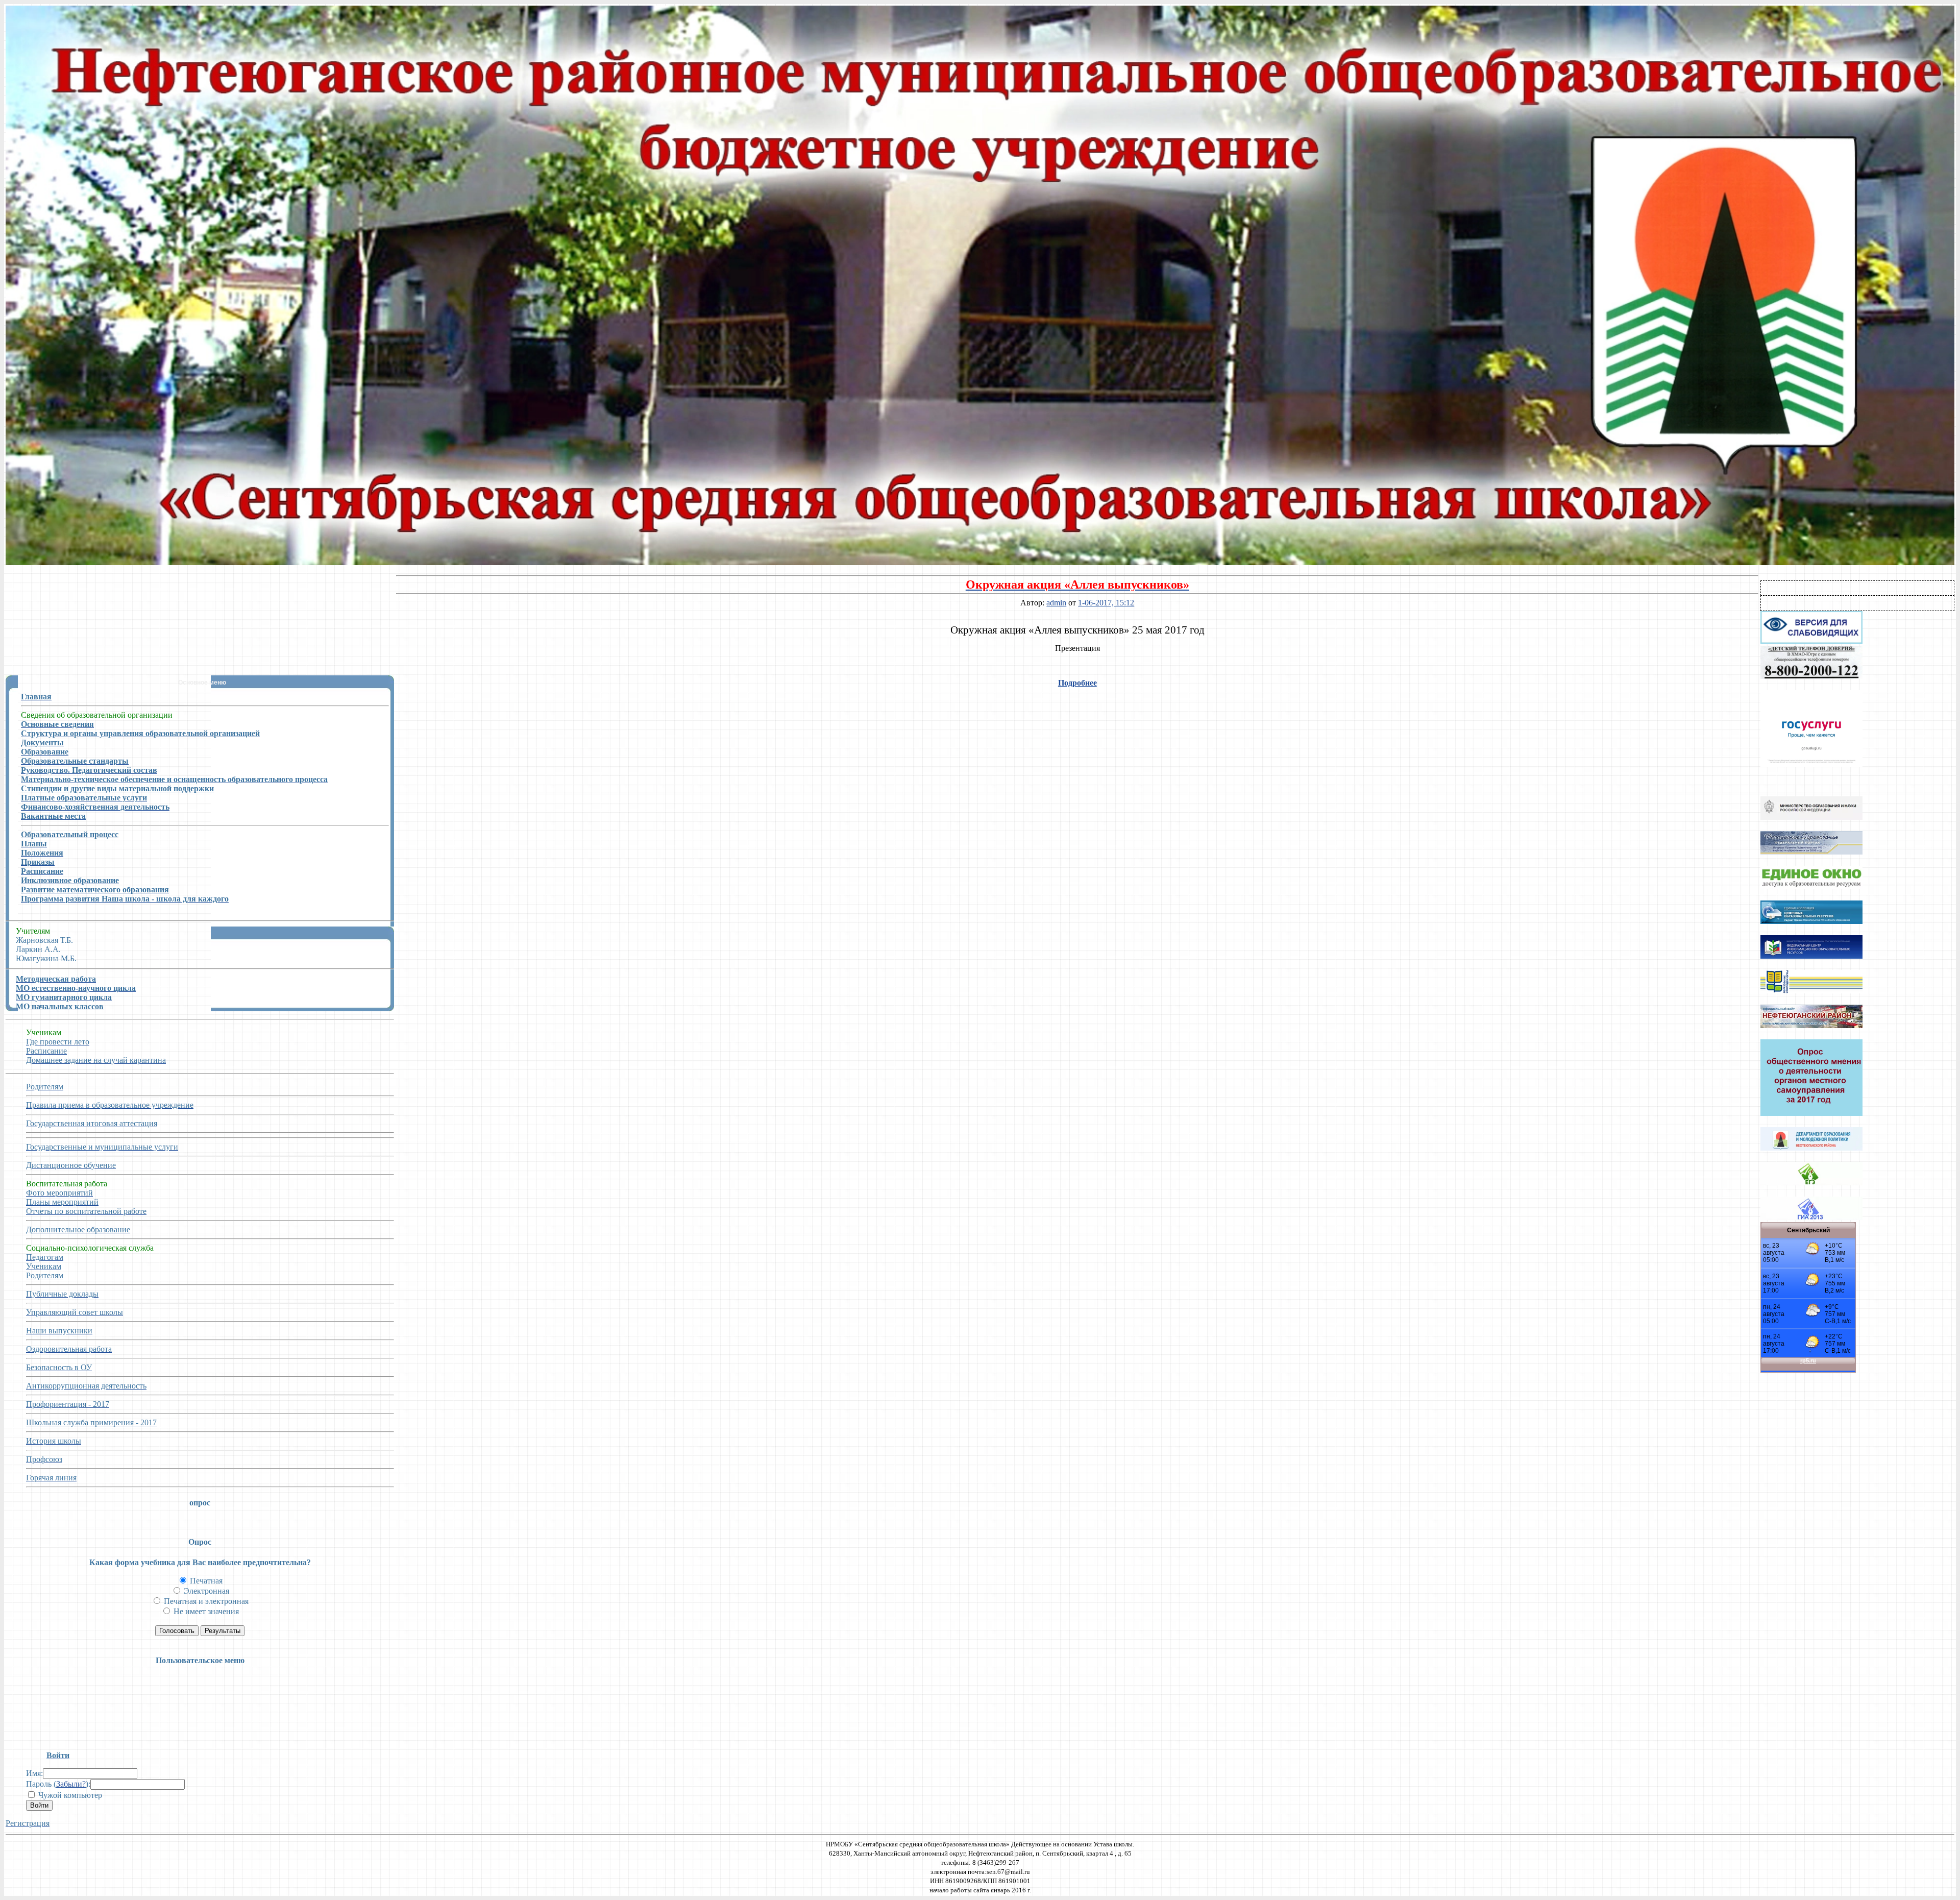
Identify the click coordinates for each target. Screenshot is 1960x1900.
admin (1056, 603)
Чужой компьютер (69, 1795)
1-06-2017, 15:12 (1106, 603)
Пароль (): (58, 1784)
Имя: (34, 1773)
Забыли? (71, 1784)
